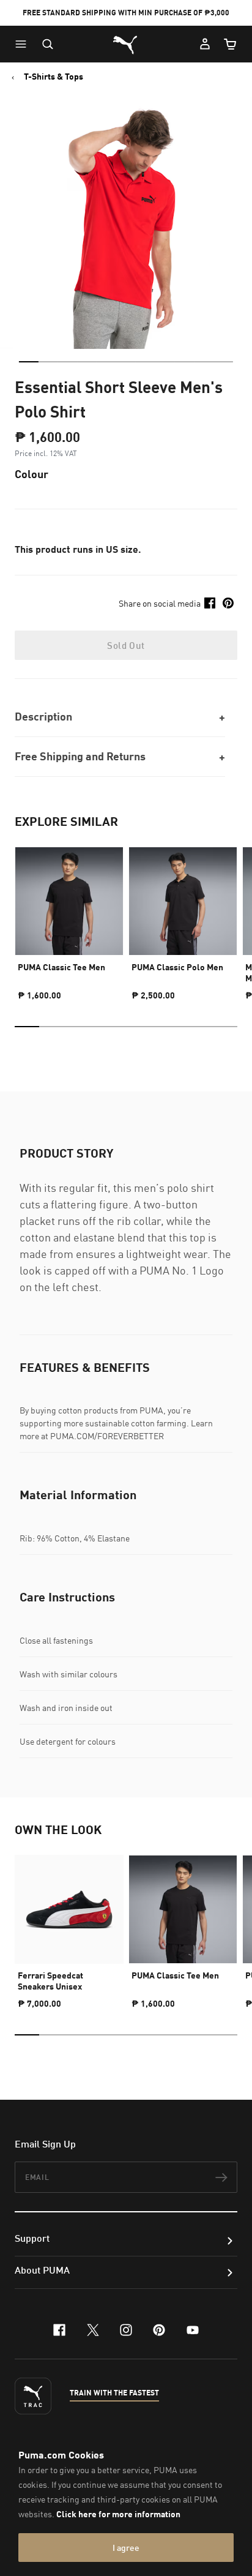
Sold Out (126, 645)
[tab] (29, 362)
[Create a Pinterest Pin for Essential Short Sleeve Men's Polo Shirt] (228, 603)
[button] (24, 44)
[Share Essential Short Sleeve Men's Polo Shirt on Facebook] (210, 603)
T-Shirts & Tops (54, 77)
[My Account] (205, 44)
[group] (69, 918)
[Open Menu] (24, 44)
